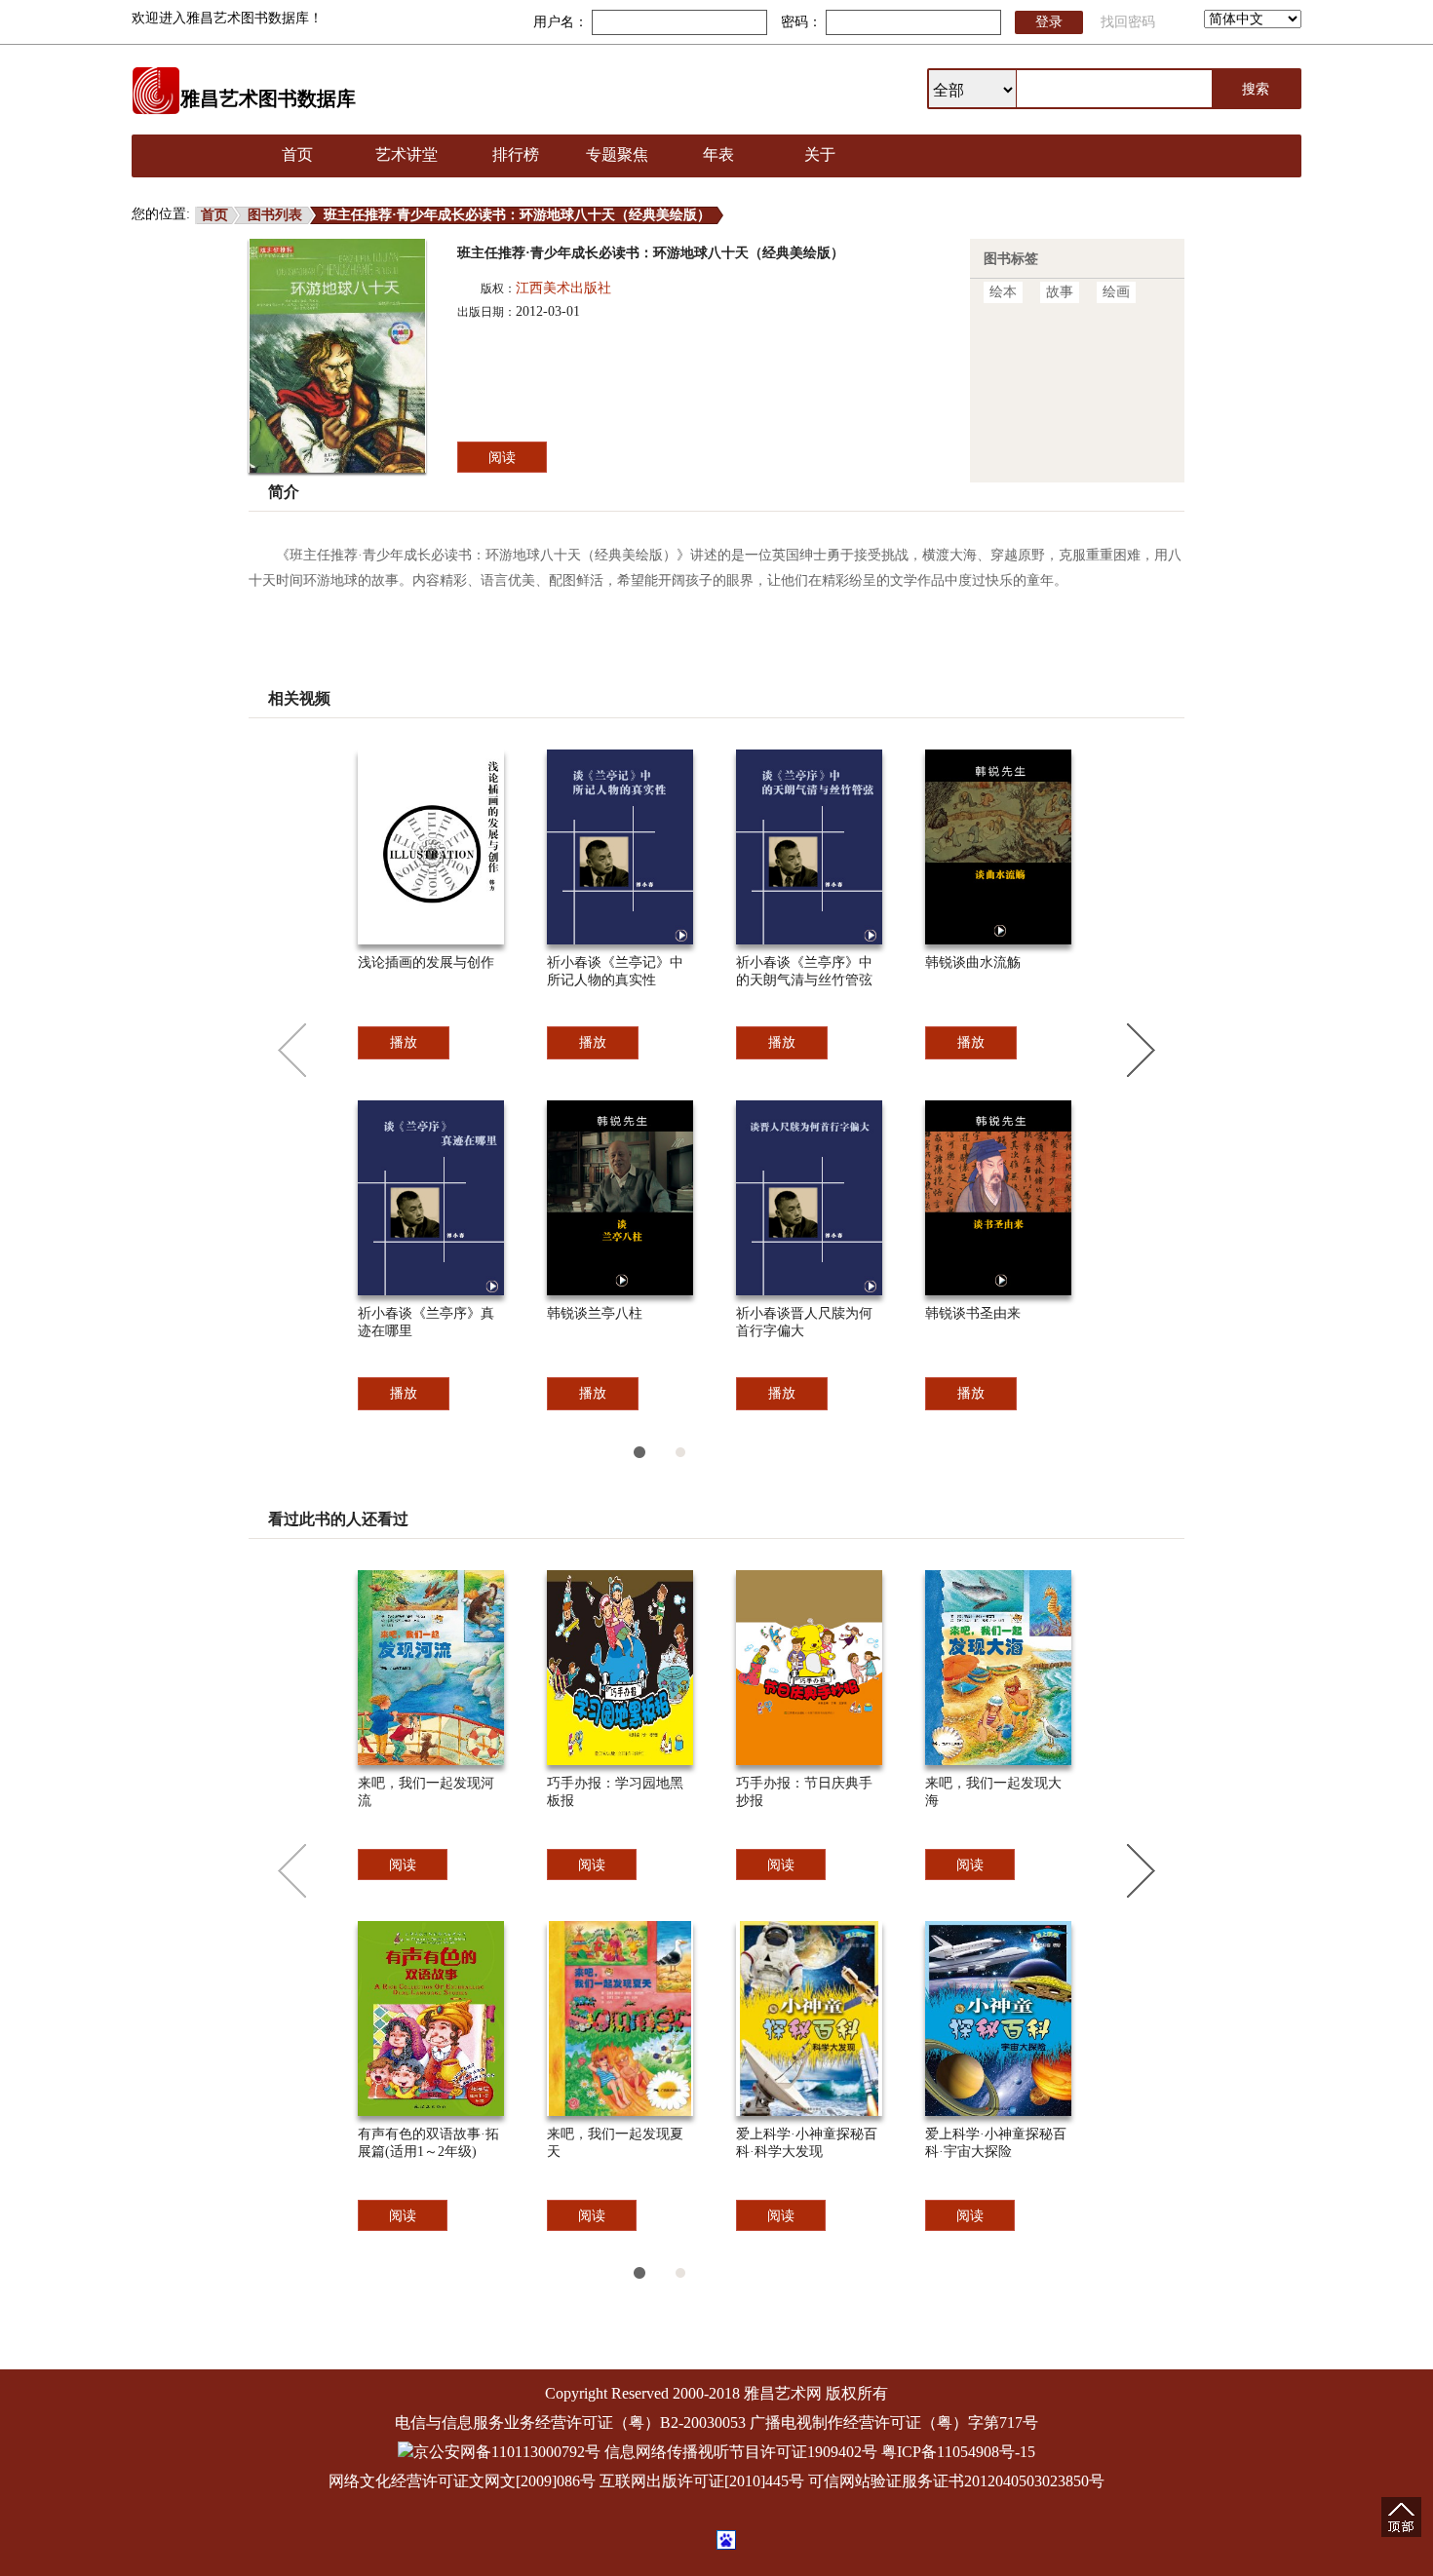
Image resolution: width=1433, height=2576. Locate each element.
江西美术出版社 (563, 288)
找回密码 (1128, 22)
